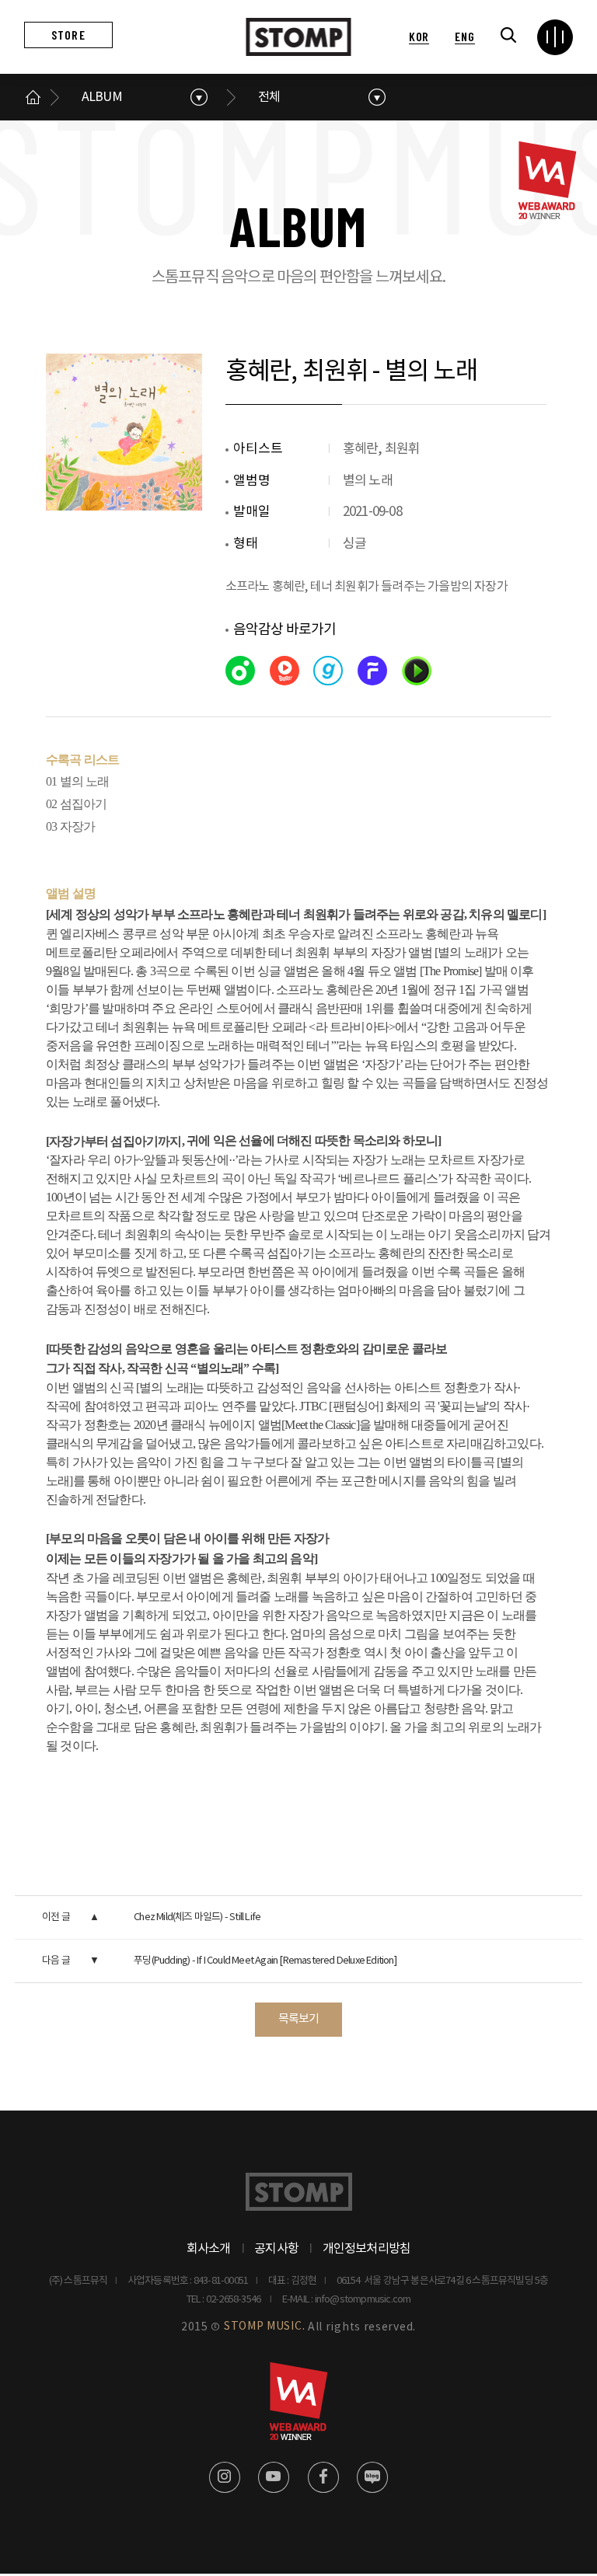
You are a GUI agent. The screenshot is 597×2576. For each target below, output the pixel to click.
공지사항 (276, 2249)
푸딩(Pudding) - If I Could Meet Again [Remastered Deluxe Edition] (265, 1961)
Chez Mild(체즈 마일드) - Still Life (197, 1917)
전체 (269, 97)
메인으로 (33, 97)
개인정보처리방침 (367, 2249)
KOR (419, 36)
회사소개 (209, 2249)
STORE (68, 35)
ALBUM (102, 97)
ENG (464, 36)
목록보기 (299, 2019)
